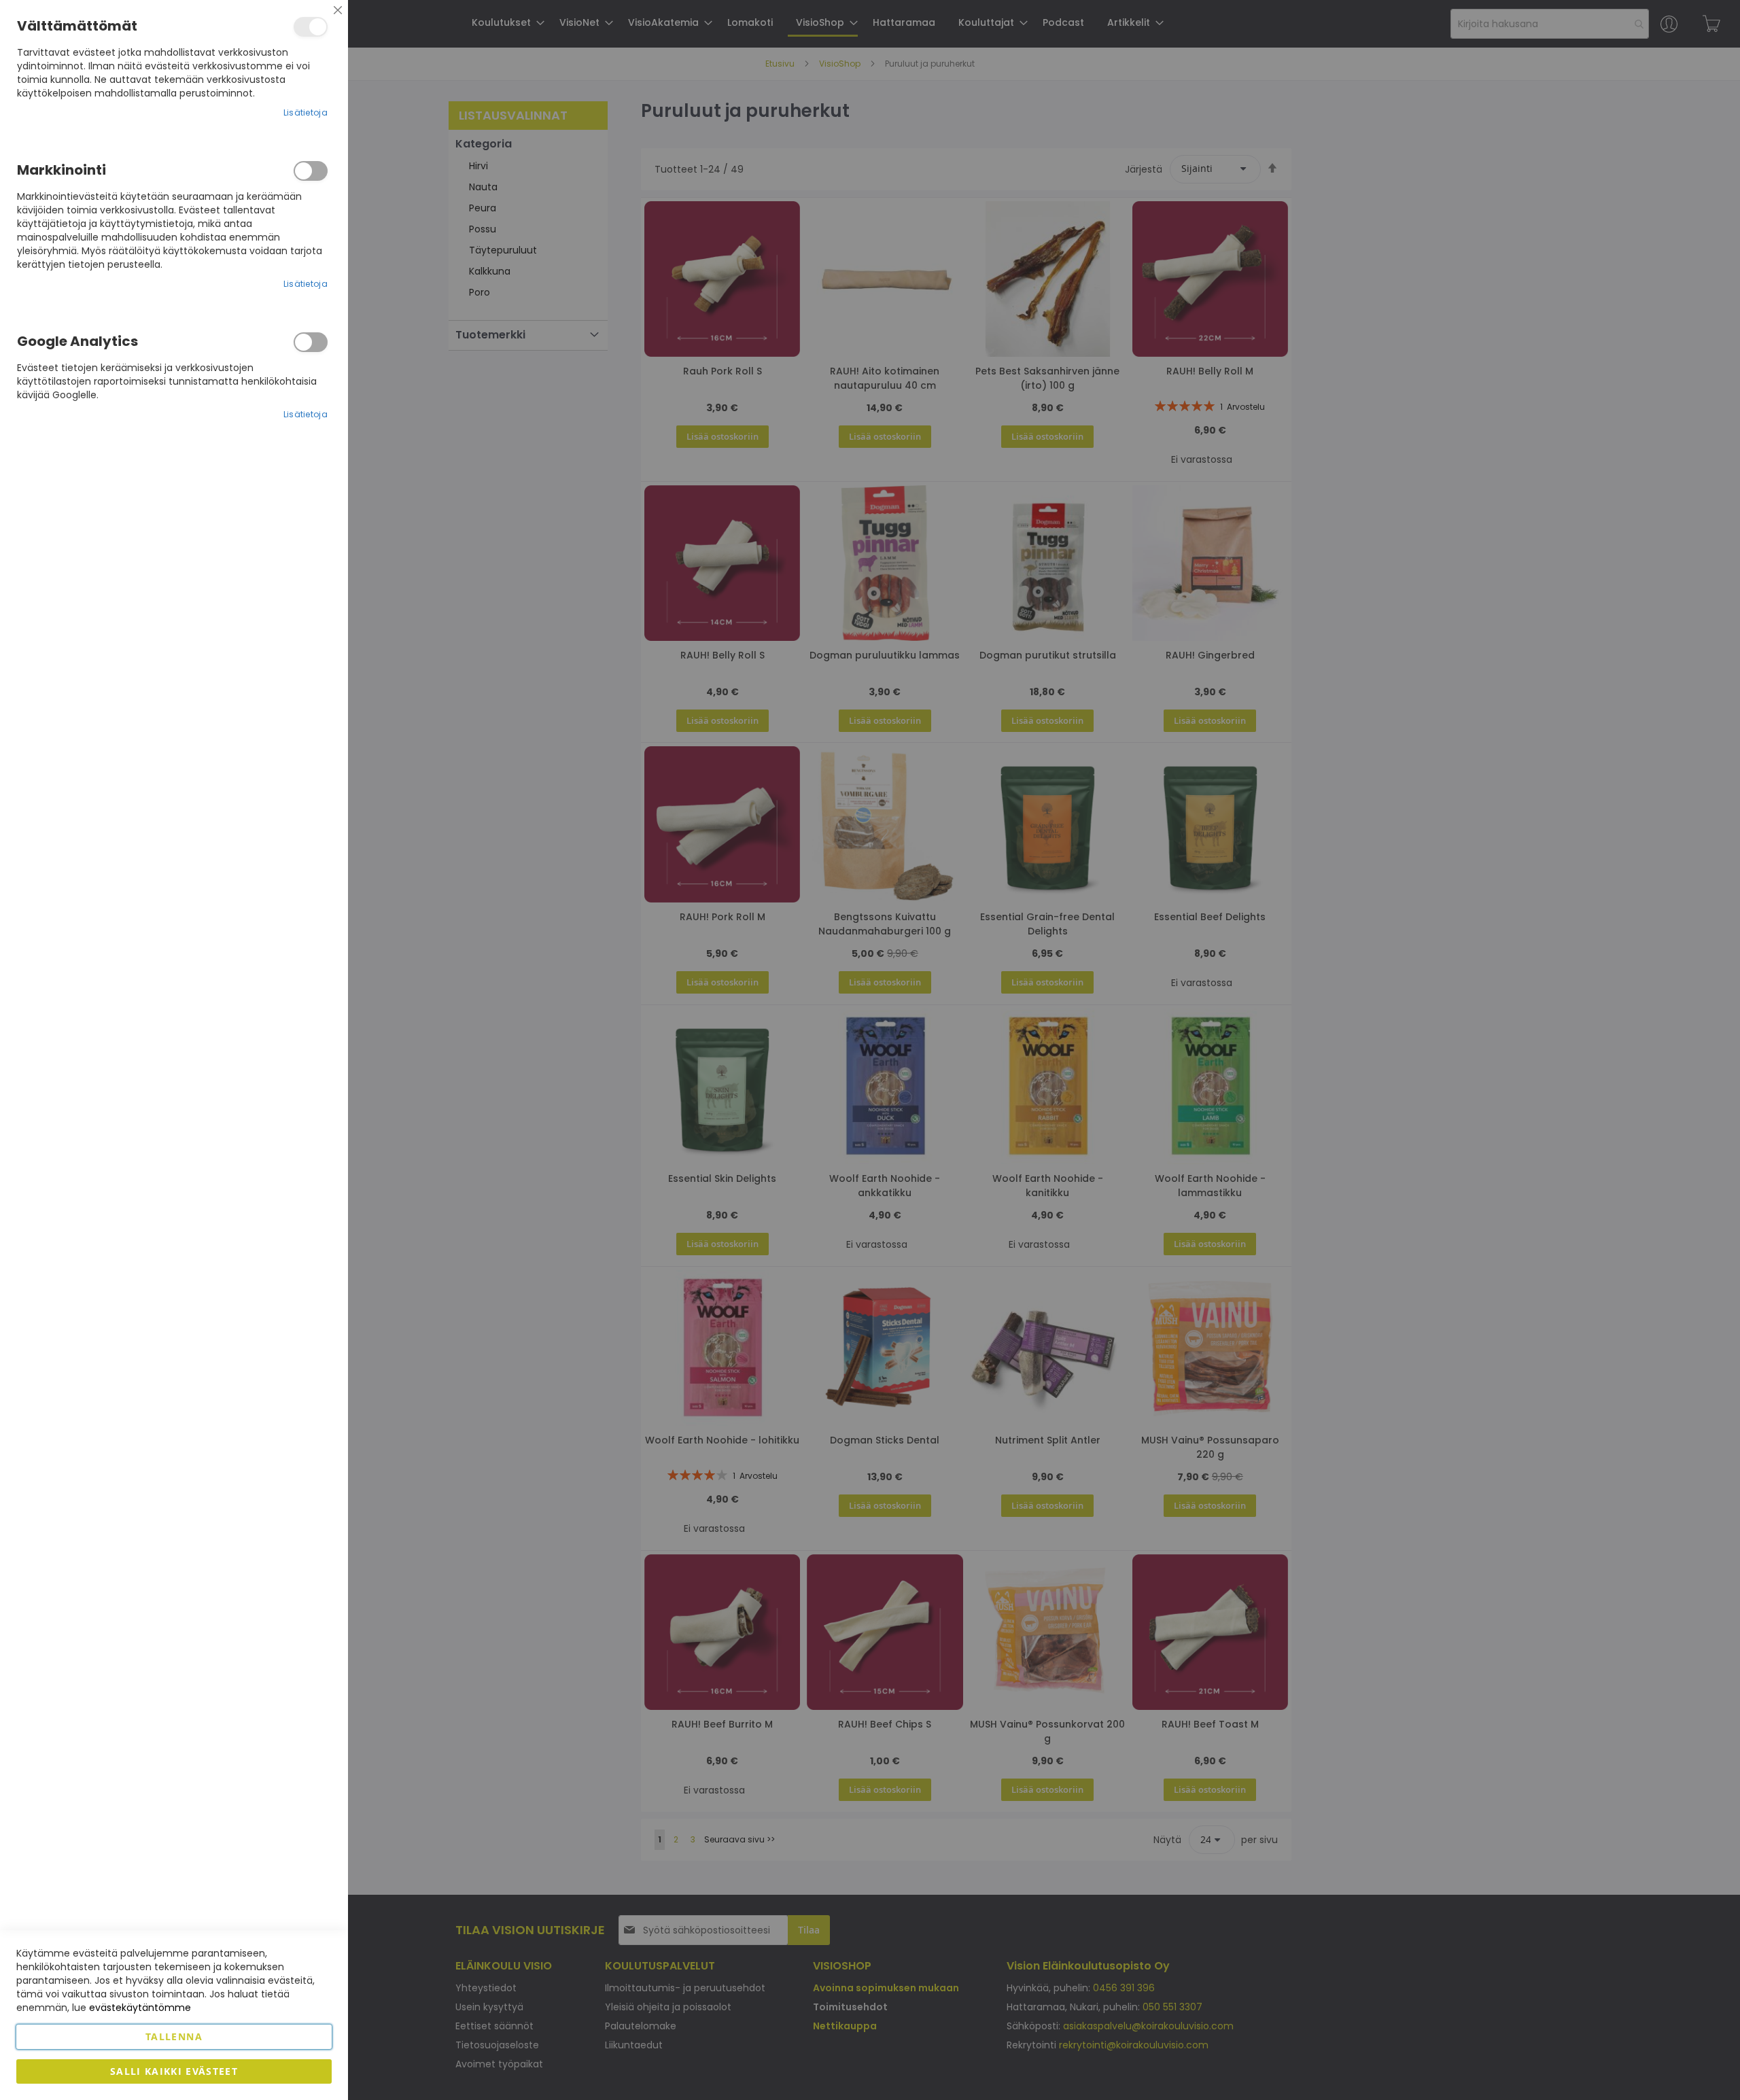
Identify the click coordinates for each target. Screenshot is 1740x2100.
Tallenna (174, 2036)
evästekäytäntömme (140, 2008)
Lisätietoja (306, 112)
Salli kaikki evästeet (174, 2071)
